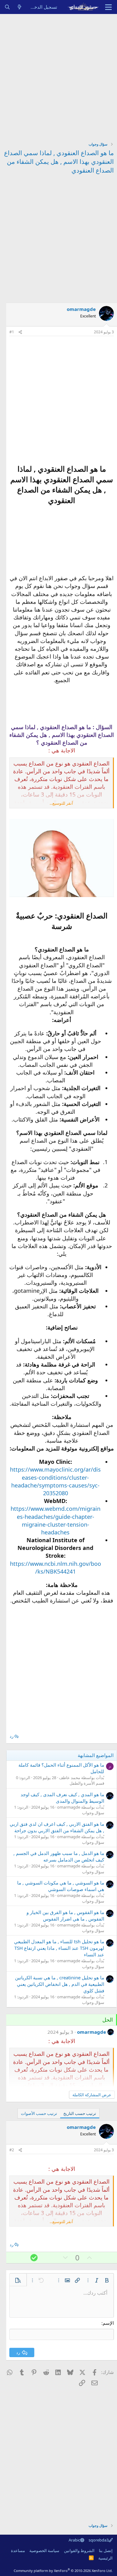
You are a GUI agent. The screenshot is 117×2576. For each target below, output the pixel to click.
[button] (107, 2280)
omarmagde (81, 309)
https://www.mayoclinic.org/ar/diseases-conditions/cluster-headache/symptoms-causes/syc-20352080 (55, 1481)
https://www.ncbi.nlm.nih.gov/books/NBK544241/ (56, 1568)
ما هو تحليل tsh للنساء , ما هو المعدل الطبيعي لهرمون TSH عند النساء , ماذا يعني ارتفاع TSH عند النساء (59, 1948)
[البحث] (7, 7)
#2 (12, 2150)
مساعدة (18, 2551)
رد (12, 1736)
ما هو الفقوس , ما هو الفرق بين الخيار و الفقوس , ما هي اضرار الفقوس (65, 1915)
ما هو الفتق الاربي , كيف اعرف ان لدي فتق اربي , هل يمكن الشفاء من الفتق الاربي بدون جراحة (57, 1827)
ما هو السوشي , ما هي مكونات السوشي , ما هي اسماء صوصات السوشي (61, 1886)
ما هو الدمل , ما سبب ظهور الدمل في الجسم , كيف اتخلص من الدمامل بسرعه (59, 1856)
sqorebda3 (99, 2540)
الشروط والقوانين (79, 2551)
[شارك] (20, 332)
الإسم (108, 2323)
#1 (12, 332)
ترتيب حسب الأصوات (39, 2113)
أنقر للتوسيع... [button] (61, 803)
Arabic (74, 2540)
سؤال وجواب (93, 1813)
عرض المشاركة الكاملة (92, 2095)
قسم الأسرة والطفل (87, 1783)
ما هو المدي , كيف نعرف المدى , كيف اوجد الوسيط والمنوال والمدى (62, 1798)
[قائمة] (108, 7)
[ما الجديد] (19, 7)
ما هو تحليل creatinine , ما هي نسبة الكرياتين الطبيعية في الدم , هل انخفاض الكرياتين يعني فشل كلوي (60, 1984)
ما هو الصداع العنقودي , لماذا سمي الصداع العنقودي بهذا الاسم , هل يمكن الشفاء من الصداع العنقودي (59, 162)
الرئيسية (105, 2558)
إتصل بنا (106, 2551)
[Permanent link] (62, 511)
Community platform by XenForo (63, 2571)
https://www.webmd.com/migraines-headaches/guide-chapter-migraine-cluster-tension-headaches (56, 1520)
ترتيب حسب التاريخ (80, 2113)
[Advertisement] (58, 75)
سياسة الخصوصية (44, 2551)
